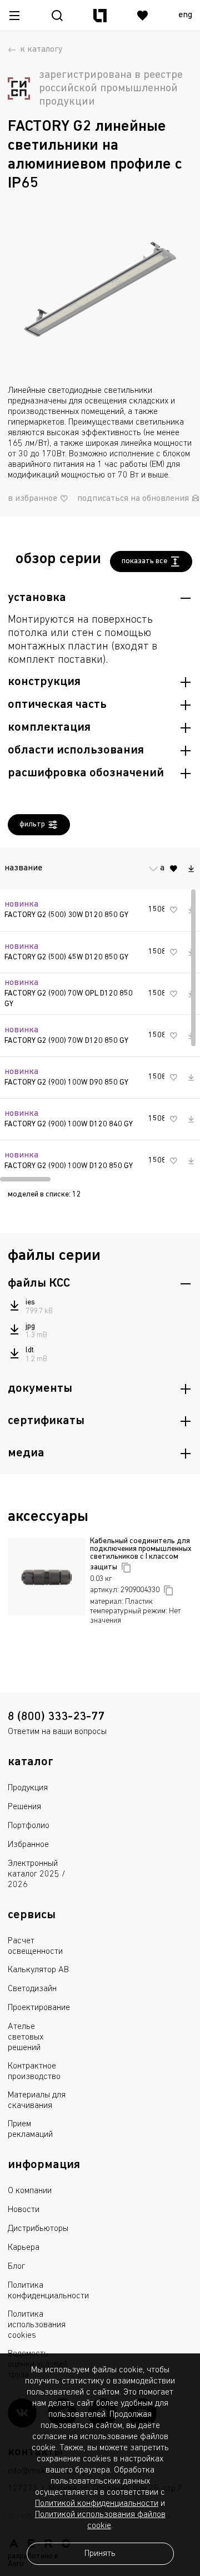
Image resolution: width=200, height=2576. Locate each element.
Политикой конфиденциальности (97, 2504)
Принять (100, 2554)
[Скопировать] (126, 1568)
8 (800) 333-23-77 (56, 1717)
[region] (100, 1012)
